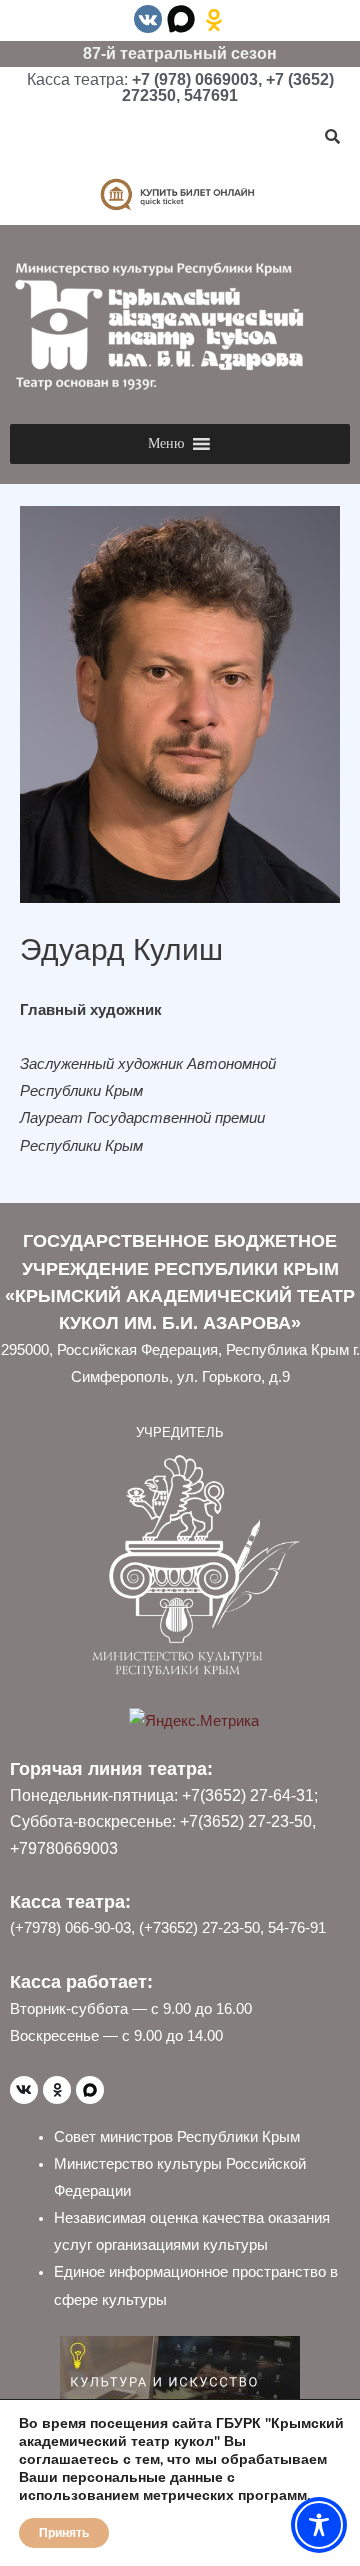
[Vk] (24, 2090)
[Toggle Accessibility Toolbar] (319, 2525)
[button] (166, 444)
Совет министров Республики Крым (177, 2137)
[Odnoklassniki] (57, 2090)
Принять (64, 2533)
